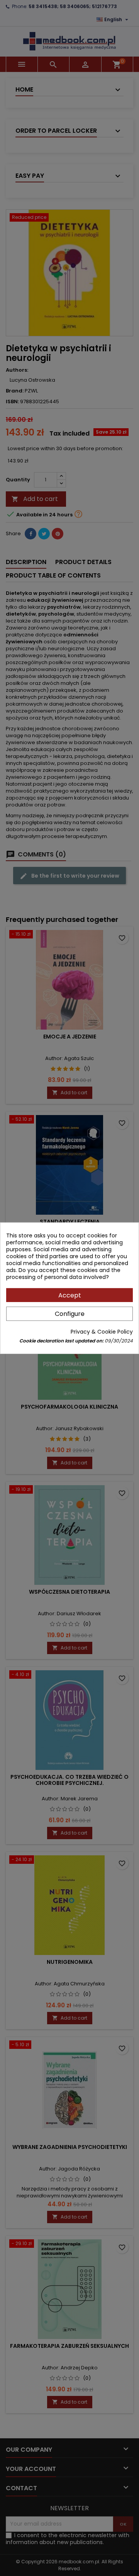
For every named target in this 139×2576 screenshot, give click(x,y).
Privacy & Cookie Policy (102, 1332)
